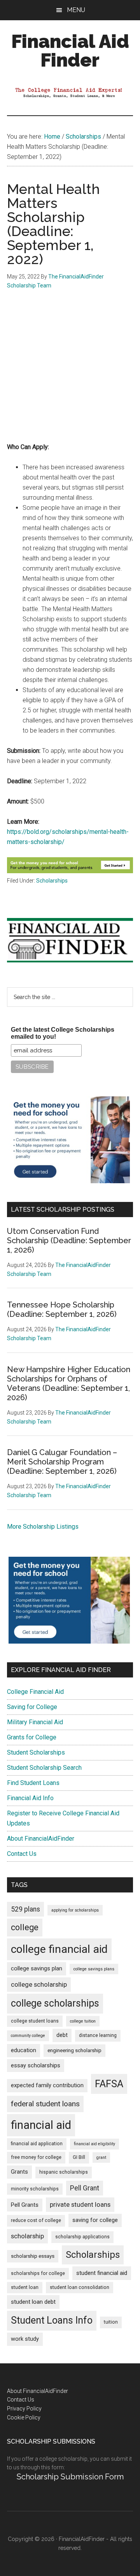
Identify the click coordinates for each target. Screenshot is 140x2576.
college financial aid (59, 1949)
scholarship (27, 2236)
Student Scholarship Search (44, 1768)
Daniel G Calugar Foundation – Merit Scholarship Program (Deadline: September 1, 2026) (62, 1462)
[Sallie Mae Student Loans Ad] (69, 1181)
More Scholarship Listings (43, 1527)
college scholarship (39, 1984)
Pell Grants (25, 2205)
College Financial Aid (35, 1692)
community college (28, 2036)
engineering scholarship (74, 2050)
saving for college (95, 2220)
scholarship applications (82, 2237)
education (24, 2050)
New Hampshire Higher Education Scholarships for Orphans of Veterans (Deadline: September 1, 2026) (69, 1383)
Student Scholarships (36, 1752)
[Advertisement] (70, 372)
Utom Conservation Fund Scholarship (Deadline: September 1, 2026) (69, 1240)
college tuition (83, 2021)
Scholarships (52, 881)
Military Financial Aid (35, 1722)
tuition (111, 2322)
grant (101, 2158)
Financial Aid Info (30, 1798)
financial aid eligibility (94, 2144)
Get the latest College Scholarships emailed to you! (63, 1033)
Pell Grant (85, 2188)
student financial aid (102, 2273)
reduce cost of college (36, 2220)
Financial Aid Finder (70, 51)
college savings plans (94, 1969)
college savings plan (37, 1969)
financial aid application (37, 2144)
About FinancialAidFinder (41, 1839)
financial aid (41, 2125)
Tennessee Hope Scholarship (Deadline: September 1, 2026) (62, 1309)
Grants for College (32, 1737)
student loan (25, 2287)
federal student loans (45, 2104)
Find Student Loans (33, 1783)
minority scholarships (35, 2189)
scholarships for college (38, 2273)
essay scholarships (36, 2066)
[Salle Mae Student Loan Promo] (70, 871)
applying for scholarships (75, 1910)
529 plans (25, 1909)
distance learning (98, 2035)
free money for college (36, 2157)
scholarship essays (33, 2256)
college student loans (35, 2021)
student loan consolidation (80, 2287)
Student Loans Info (52, 2320)
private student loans (80, 2204)
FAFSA (109, 2084)
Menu (76, 10)
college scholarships (55, 2003)
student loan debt (33, 2302)
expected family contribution (47, 2085)
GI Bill (79, 2157)
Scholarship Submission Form (70, 2477)
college (25, 1927)
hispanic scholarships (64, 2172)
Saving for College (32, 1707)
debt (62, 2035)
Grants (19, 2172)
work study (25, 2339)
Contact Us (22, 1854)
